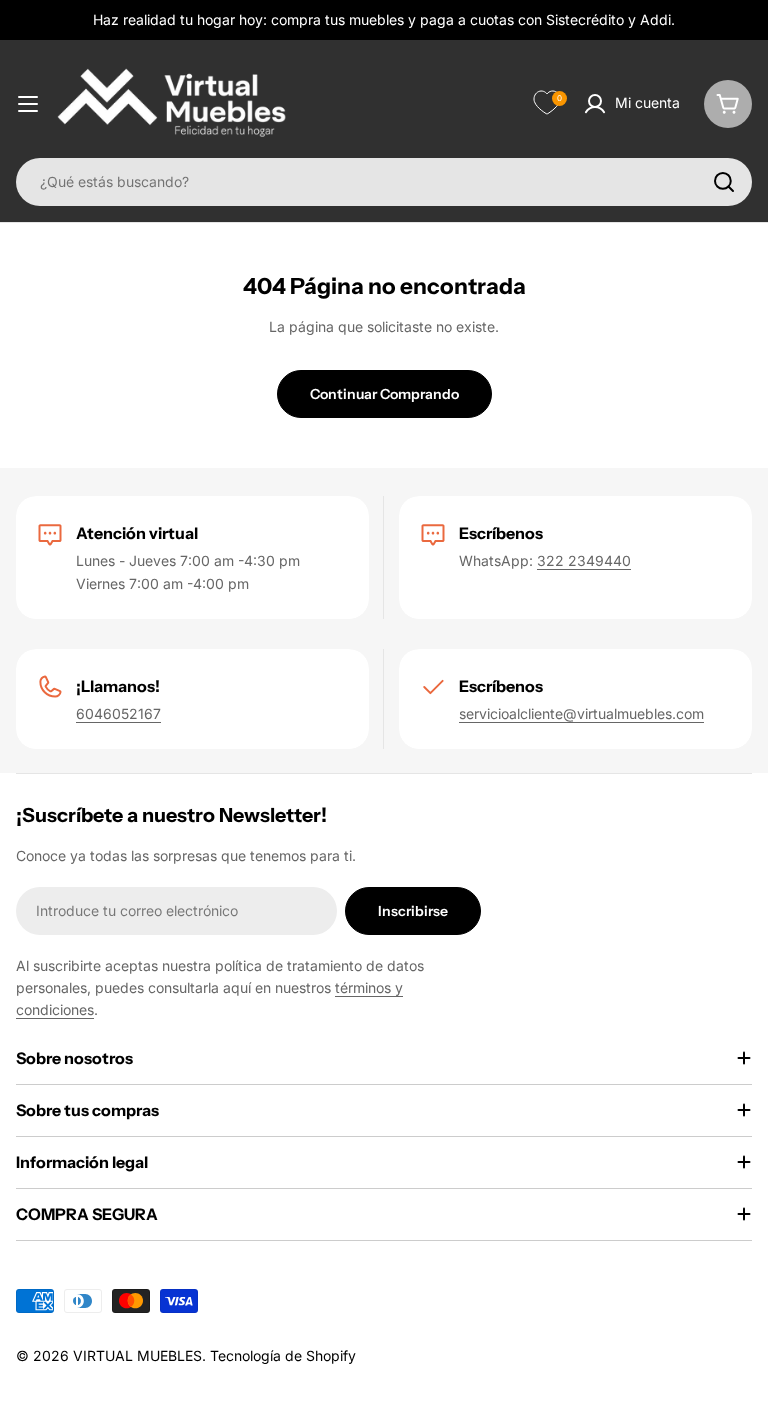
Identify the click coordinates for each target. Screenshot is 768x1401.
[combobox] (384, 182)
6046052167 (118, 713)
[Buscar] (724, 182)
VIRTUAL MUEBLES (137, 1355)
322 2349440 (584, 560)
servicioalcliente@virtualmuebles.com (581, 713)
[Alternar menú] (28, 104)
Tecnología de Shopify (283, 1355)
